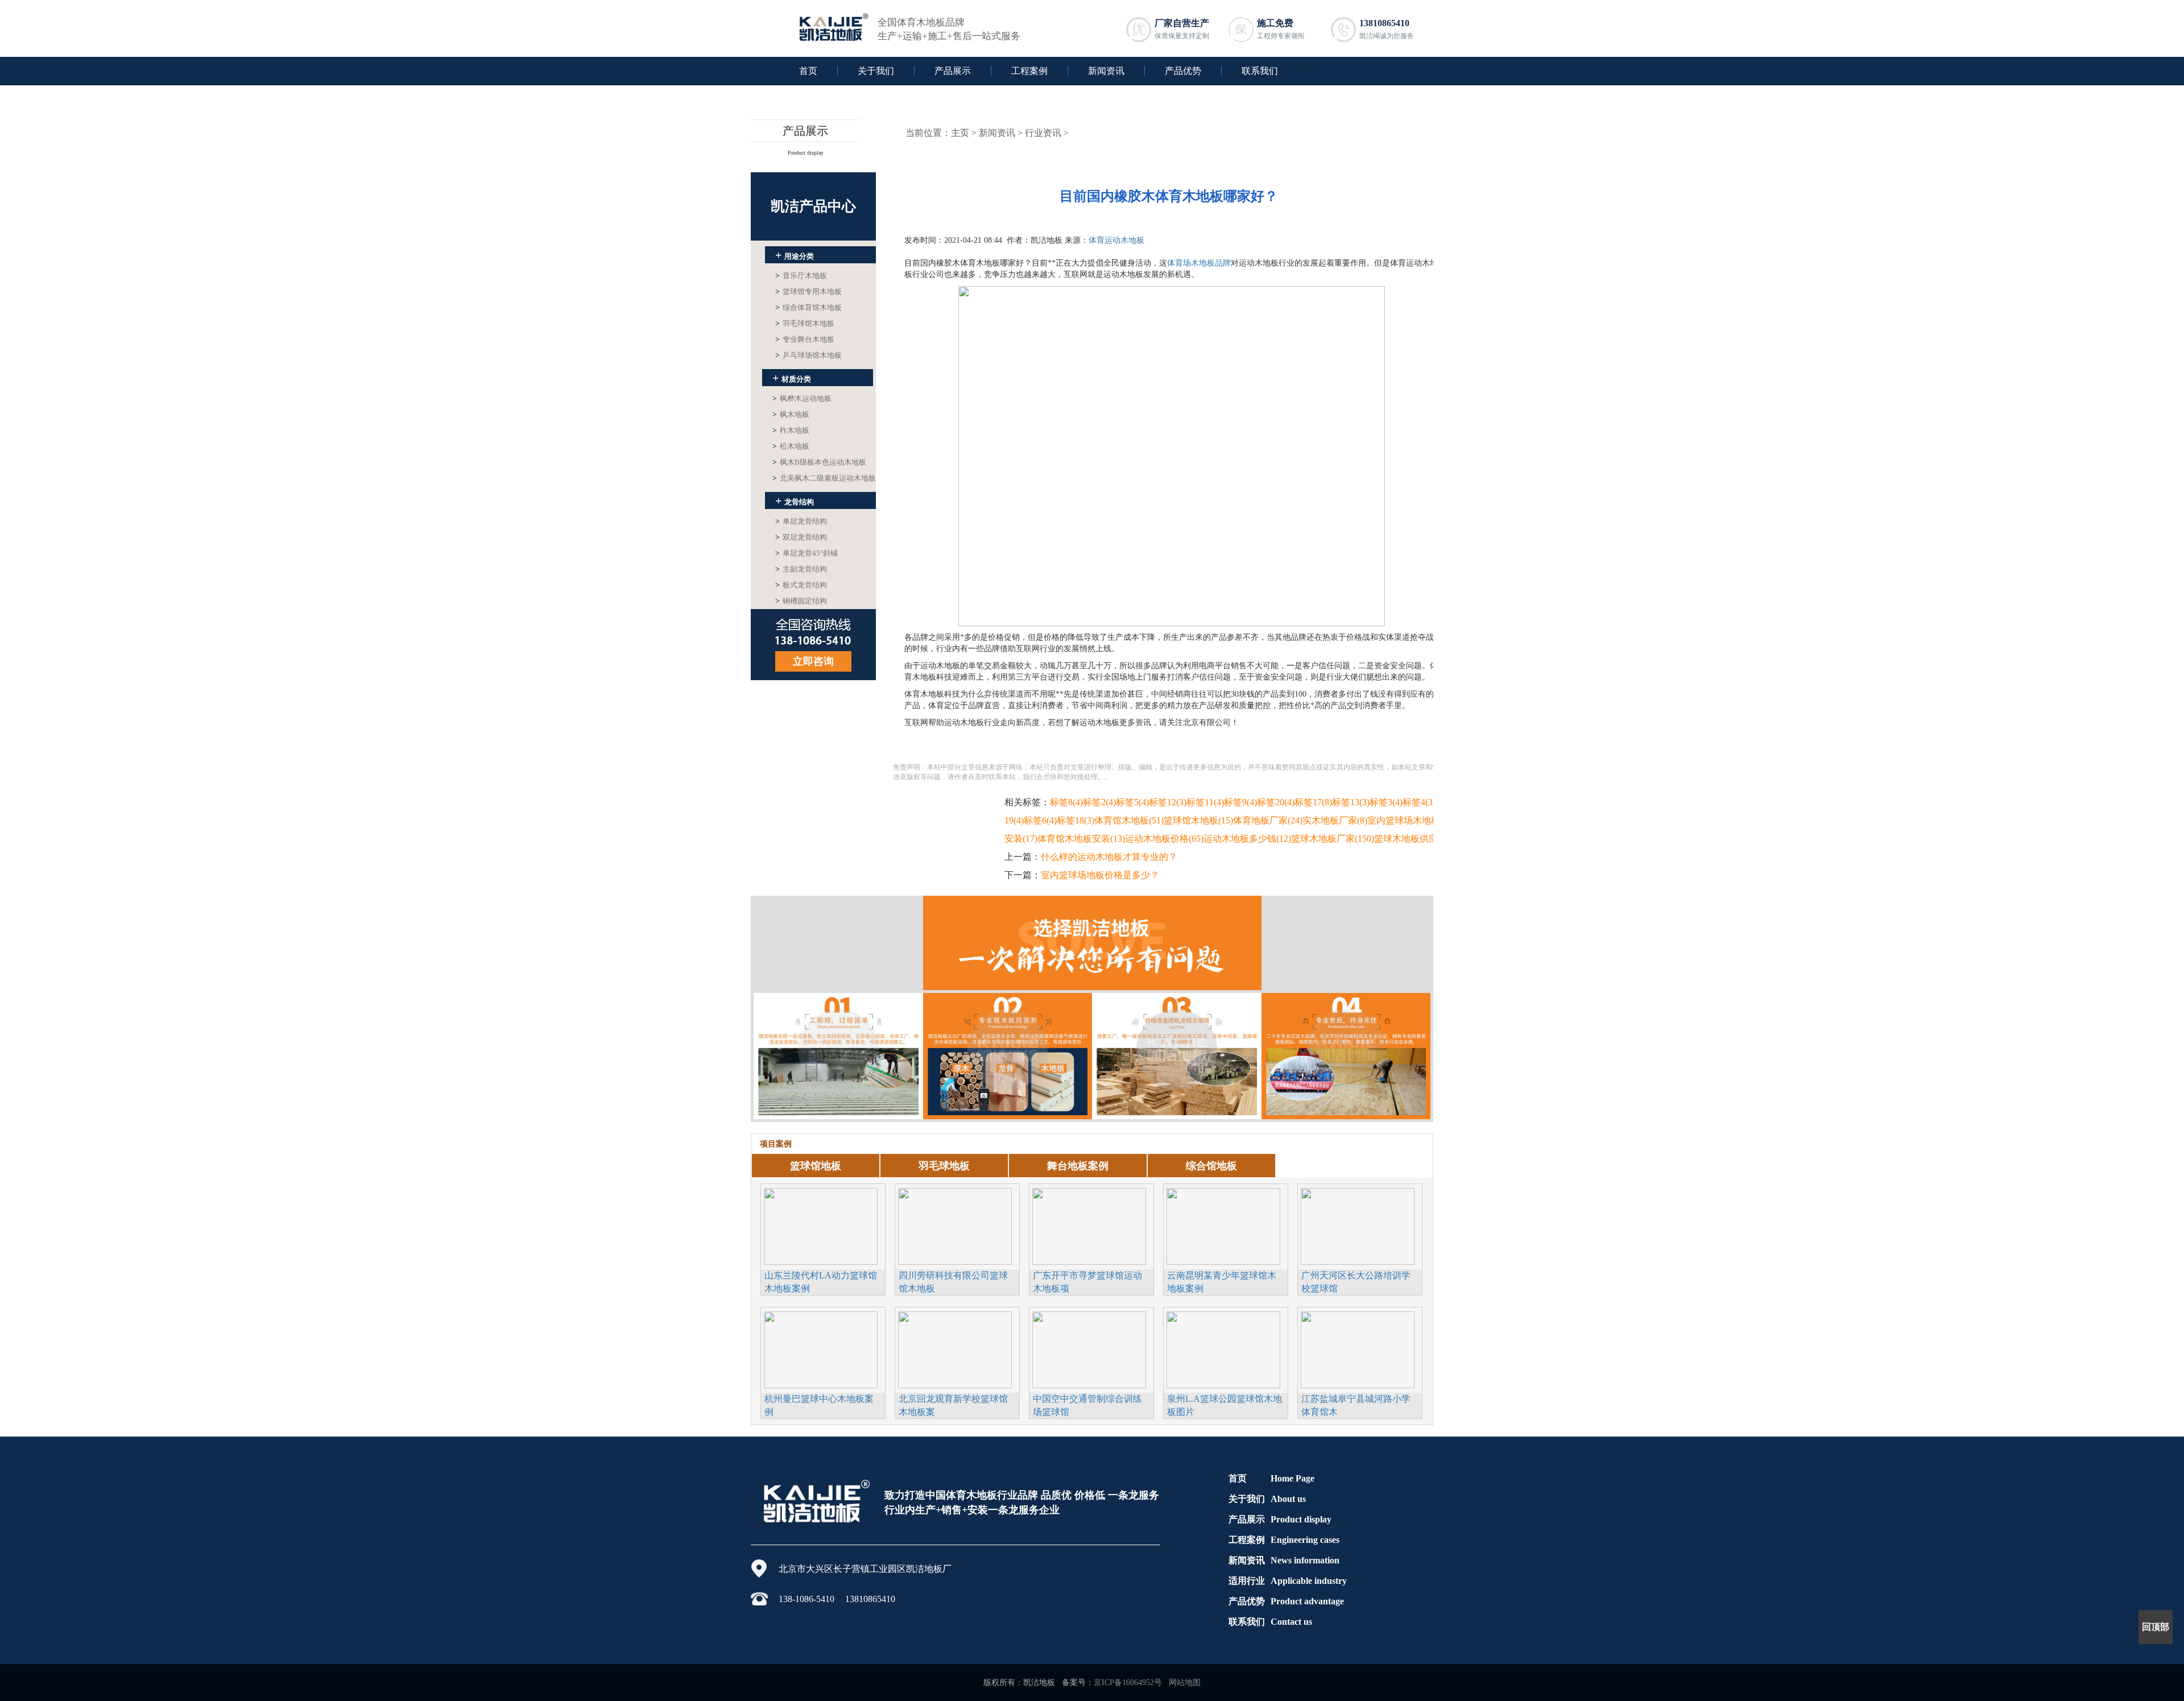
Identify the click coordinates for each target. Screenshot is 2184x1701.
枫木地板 (791, 414)
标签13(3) (1351, 802)
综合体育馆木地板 (808, 307)
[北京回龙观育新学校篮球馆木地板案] (955, 1348)
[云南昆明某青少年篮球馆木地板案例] (1223, 1225)
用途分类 (795, 255)
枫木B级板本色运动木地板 (819, 462)
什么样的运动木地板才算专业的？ (1109, 857)
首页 (808, 71)
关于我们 (876, 71)
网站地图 (1185, 1683)
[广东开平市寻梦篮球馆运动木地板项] (1089, 1225)
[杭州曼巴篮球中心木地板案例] (821, 1348)
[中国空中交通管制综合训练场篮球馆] (1089, 1348)
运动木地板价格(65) (1164, 839)
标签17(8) (1313, 802)
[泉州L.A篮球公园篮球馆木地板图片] (1223, 1348)
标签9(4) (1240, 802)
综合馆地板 (1211, 1166)
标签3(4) (1386, 802)
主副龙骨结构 (801, 569)
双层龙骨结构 (801, 537)
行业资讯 (1043, 133)
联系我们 (1260, 71)
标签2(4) (1099, 802)
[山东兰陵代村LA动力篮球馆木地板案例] (821, 1225)
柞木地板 (791, 430)
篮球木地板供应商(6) (1416, 839)
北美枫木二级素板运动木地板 (824, 478)
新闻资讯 (1106, 71)
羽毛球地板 (944, 1166)
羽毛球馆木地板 (805, 323)
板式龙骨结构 (801, 585)
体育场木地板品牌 (1199, 263)
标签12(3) (1168, 802)
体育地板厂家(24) (1268, 820)
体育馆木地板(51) (1129, 820)
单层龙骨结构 (801, 521)
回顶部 (2156, 1627)
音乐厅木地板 (801, 276)
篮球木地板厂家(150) (1333, 839)
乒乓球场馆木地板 (808, 355)
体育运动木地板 (1116, 240)
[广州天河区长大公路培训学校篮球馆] (1358, 1225)
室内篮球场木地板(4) (1409, 820)
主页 (960, 133)
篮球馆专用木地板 (808, 291)
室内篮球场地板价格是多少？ (1100, 875)
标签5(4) (1132, 802)
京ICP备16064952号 (1128, 1683)
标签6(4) (1040, 820)
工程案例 (1029, 71)
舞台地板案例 (1078, 1166)
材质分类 (792, 378)
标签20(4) (1276, 802)
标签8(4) (1066, 802)
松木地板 (791, 446)
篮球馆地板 (816, 1166)
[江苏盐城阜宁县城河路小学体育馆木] (1358, 1348)
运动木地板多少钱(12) (1247, 839)
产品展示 (953, 71)
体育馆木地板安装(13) (1081, 839)
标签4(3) (1419, 802)
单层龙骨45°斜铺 (806, 553)
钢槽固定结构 (801, 601)
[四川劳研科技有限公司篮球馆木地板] (955, 1225)
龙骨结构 (795, 500)
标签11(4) (1205, 802)
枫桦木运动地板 (802, 398)
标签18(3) (1076, 820)
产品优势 (1183, 71)
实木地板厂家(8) (1335, 820)
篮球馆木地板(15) (1198, 820)
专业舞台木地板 (805, 339)
